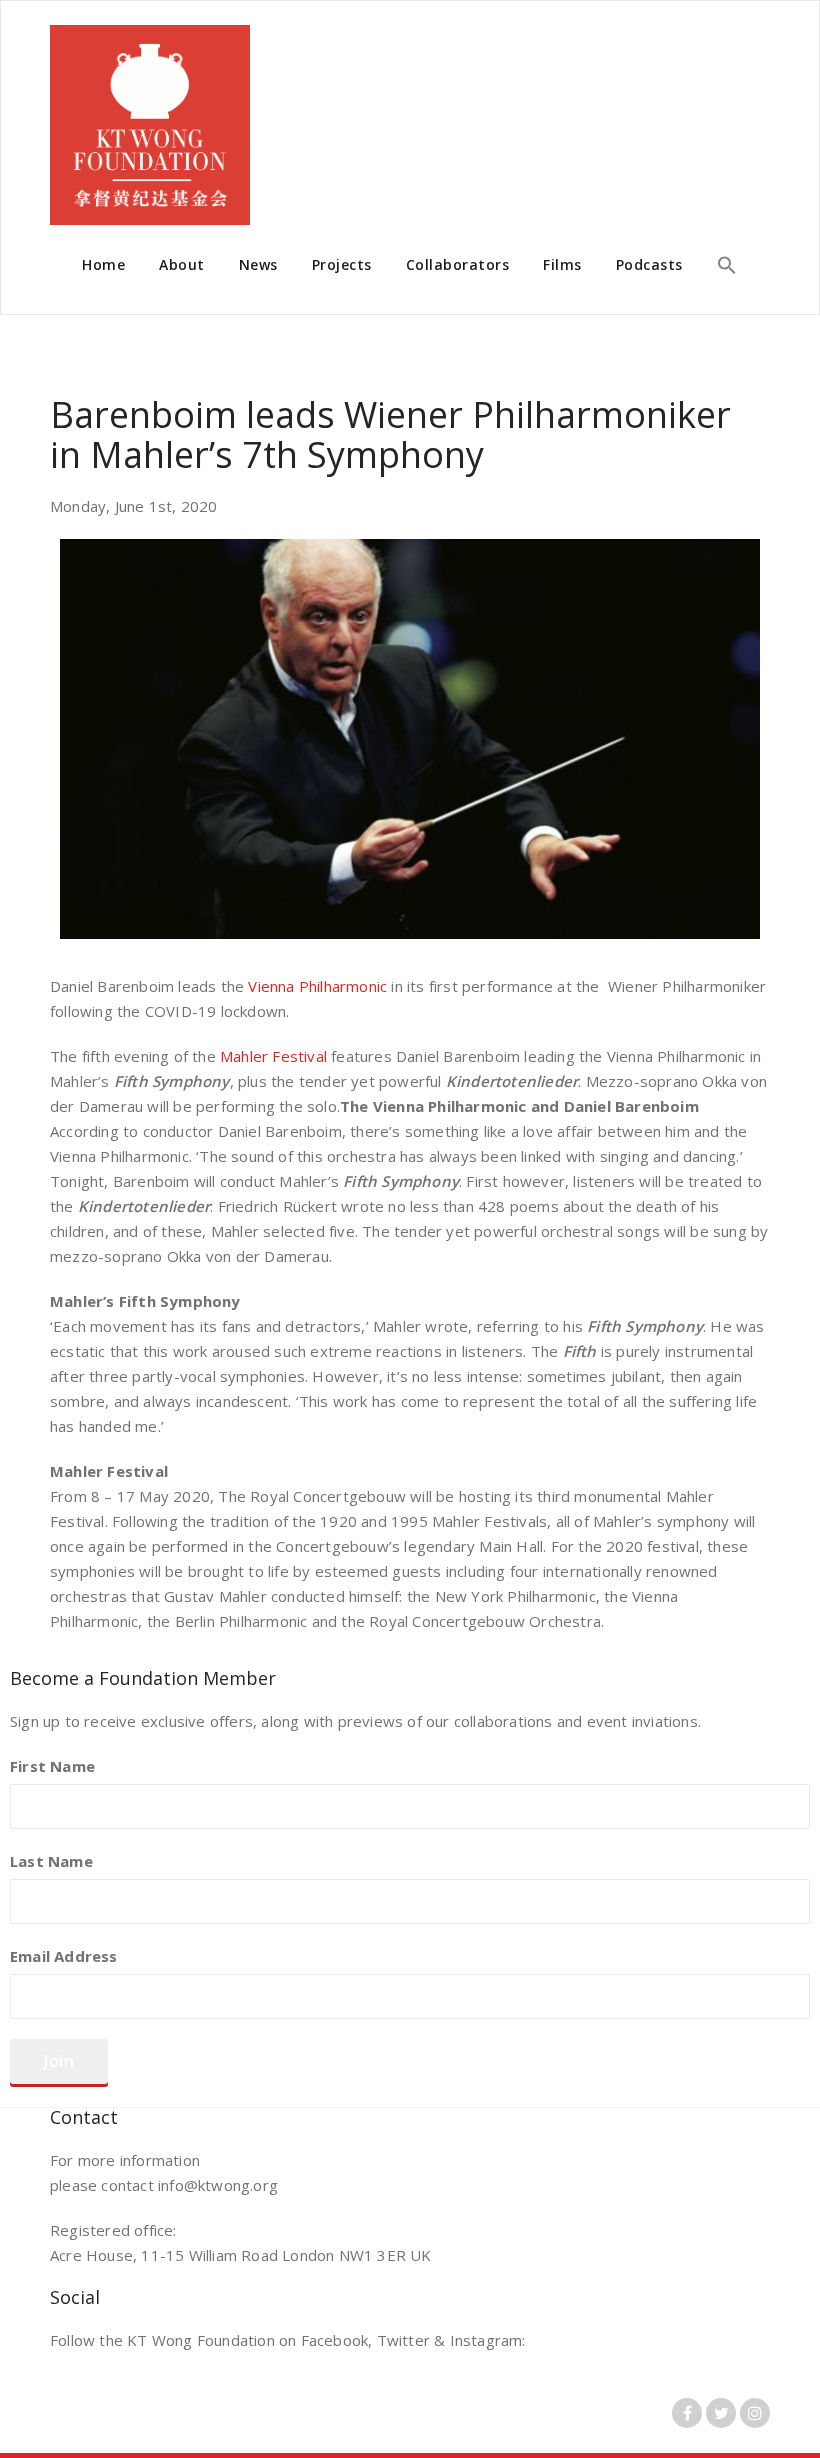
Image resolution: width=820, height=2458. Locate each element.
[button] (727, 267)
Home (103, 264)
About (182, 264)
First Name (52, 1766)
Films (562, 264)
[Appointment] (150, 125)
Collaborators (458, 264)
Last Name (51, 1861)
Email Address (64, 1956)
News (258, 264)
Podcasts (649, 264)
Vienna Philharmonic (317, 986)
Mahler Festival (273, 1056)
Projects (342, 264)
